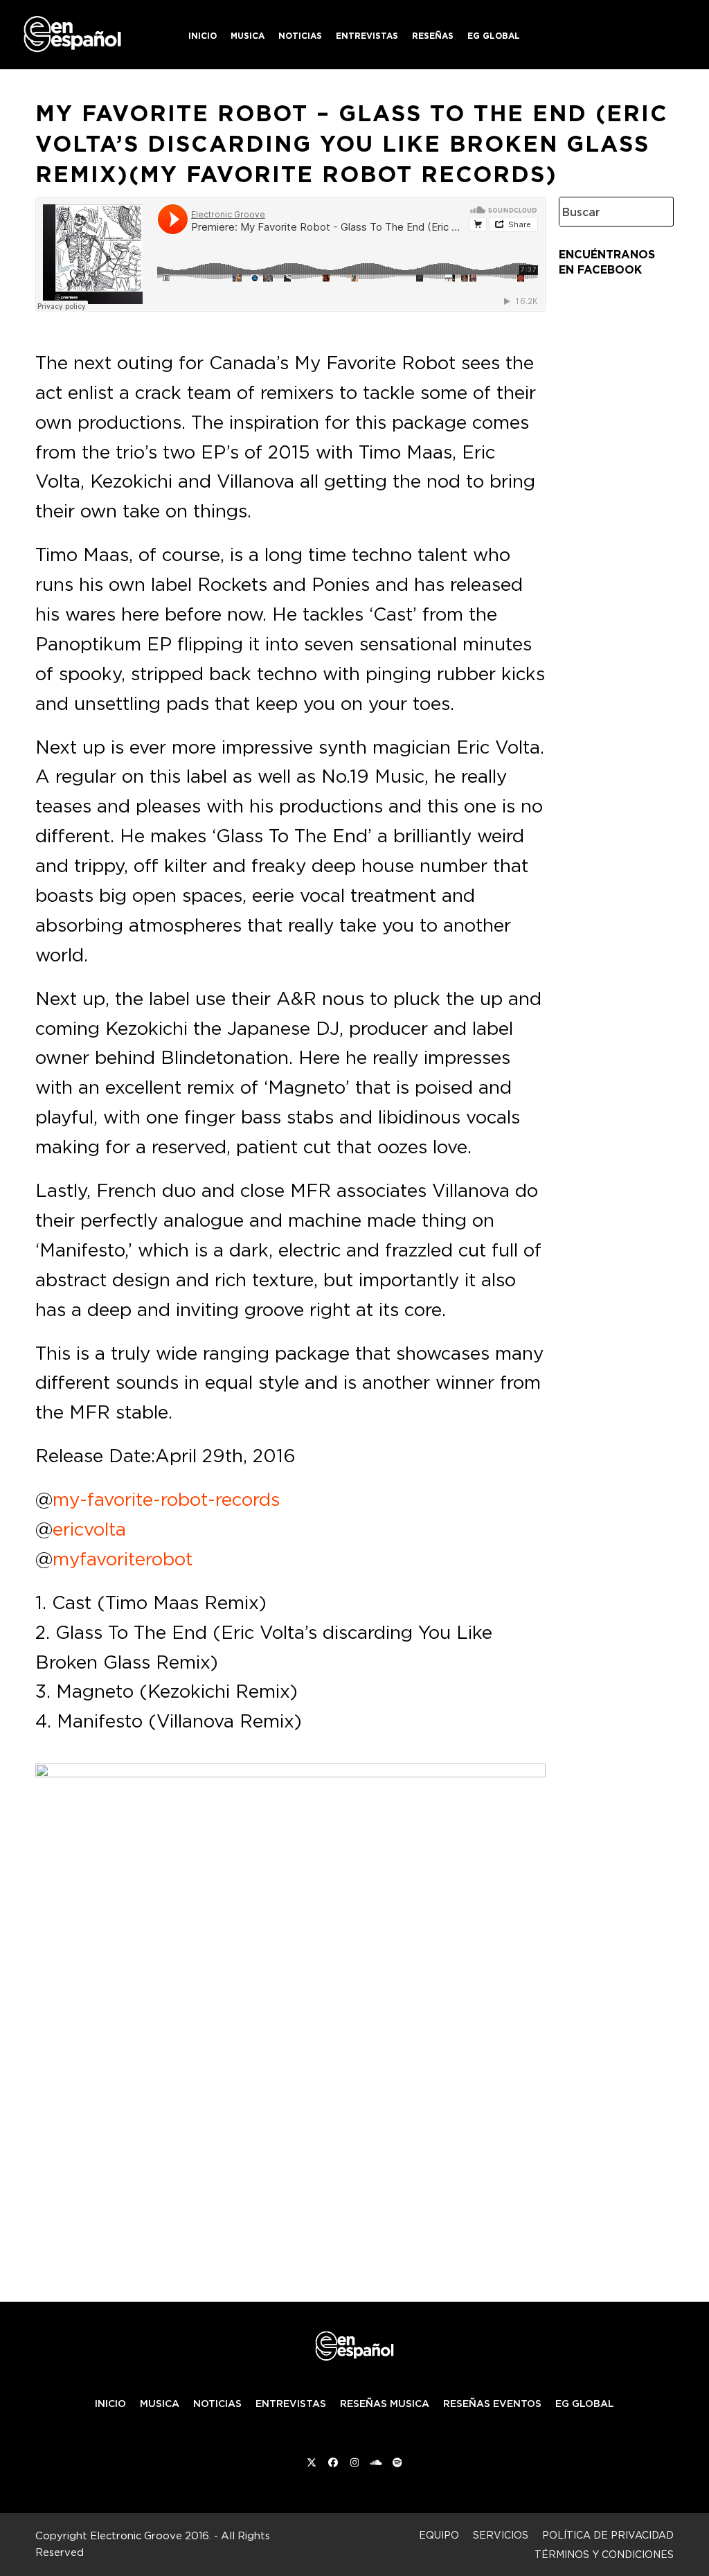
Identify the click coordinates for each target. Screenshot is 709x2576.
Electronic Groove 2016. (151, 2535)
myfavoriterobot (123, 1558)
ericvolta (89, 1529)
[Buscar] (652, 212)
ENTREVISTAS (291, 2404)
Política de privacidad (608, 2535)
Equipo (439, 2535)
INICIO (110, 2404)
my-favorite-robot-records (166, 1499)
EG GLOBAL (585, 2404)
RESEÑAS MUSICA (385, 2404)
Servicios (501, 2535)
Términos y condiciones (604, 2554)
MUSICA (160, 2404)
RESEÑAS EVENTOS (492, 2404)
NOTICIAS (217, 2404)
